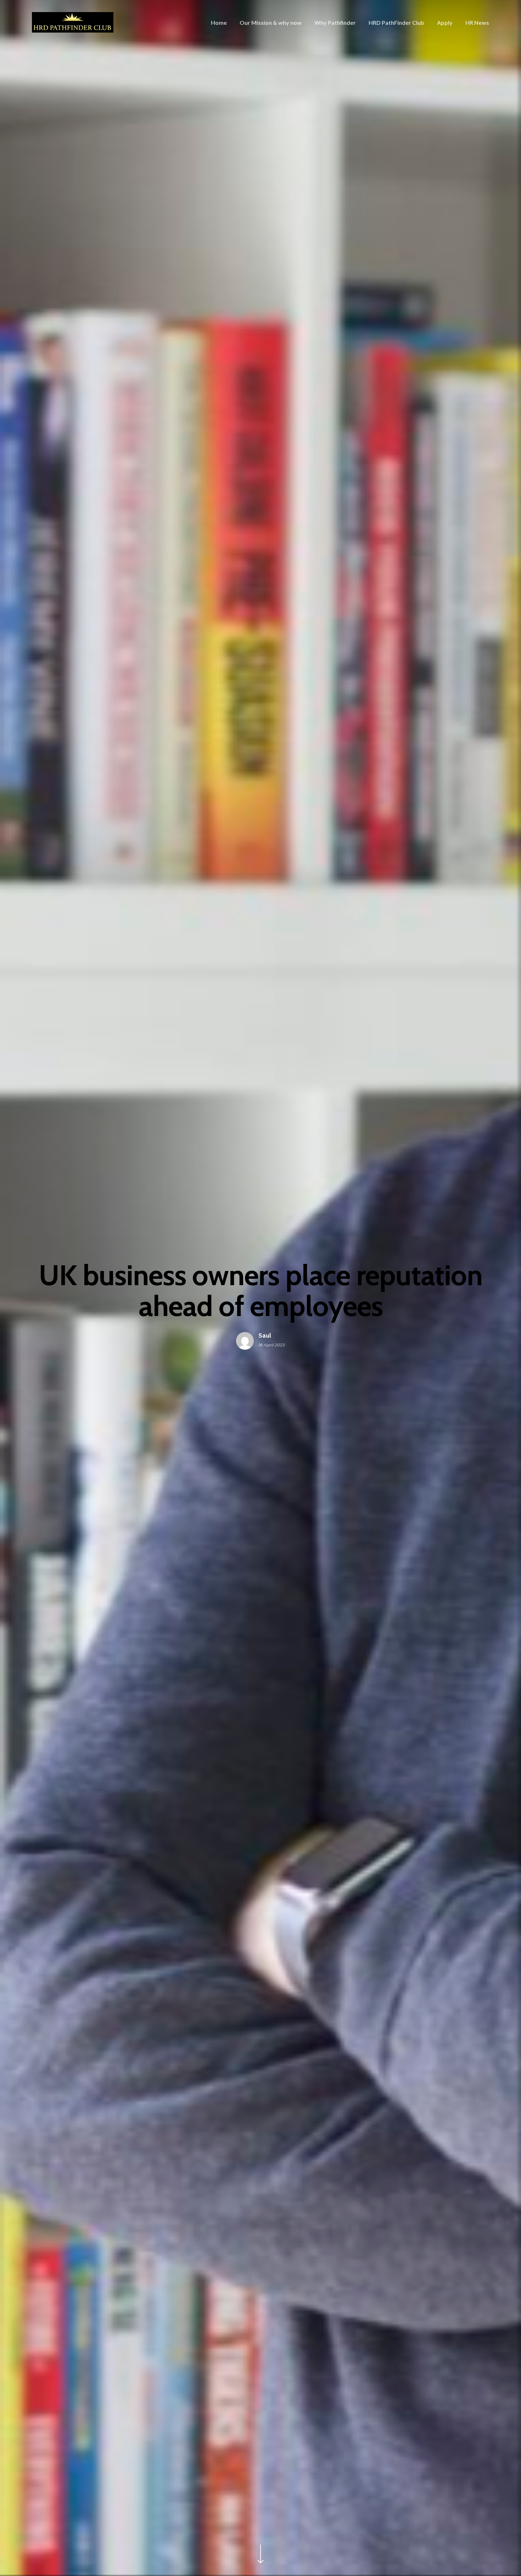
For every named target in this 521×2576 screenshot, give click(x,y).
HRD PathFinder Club (396, 23)
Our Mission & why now (271, 23)
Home (219, 23)
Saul (265, 1336)
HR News (477, 23)
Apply (445, 23)
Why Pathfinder (335, 23)
